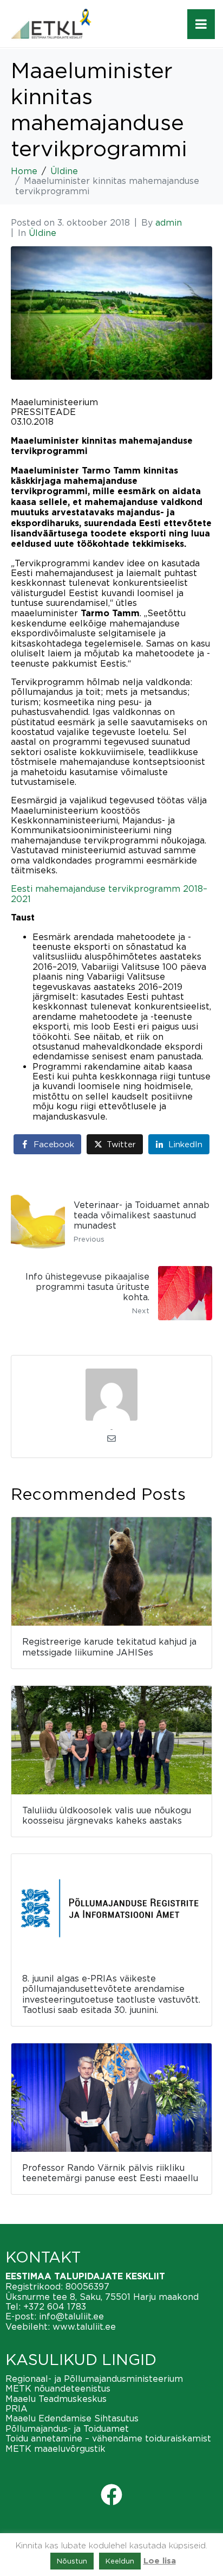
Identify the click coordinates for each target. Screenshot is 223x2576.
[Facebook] (111, 2495)
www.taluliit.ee (84, 2326)
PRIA (17, 2408)
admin (169, 222)
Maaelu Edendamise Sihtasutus (72, 2418)
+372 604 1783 (55, 2306)
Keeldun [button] (120, 2561)
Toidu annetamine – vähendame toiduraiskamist (108, 2438)
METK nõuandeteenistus (58, 2388)
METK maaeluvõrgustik (55, 2449)
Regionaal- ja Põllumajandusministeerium (94, 2379)
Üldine (42, 233)
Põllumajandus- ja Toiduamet (67, 2428)
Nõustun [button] (72, 2561)
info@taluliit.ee (71, 2316)
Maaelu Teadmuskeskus (56, 2399)
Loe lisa (160, 2561)
